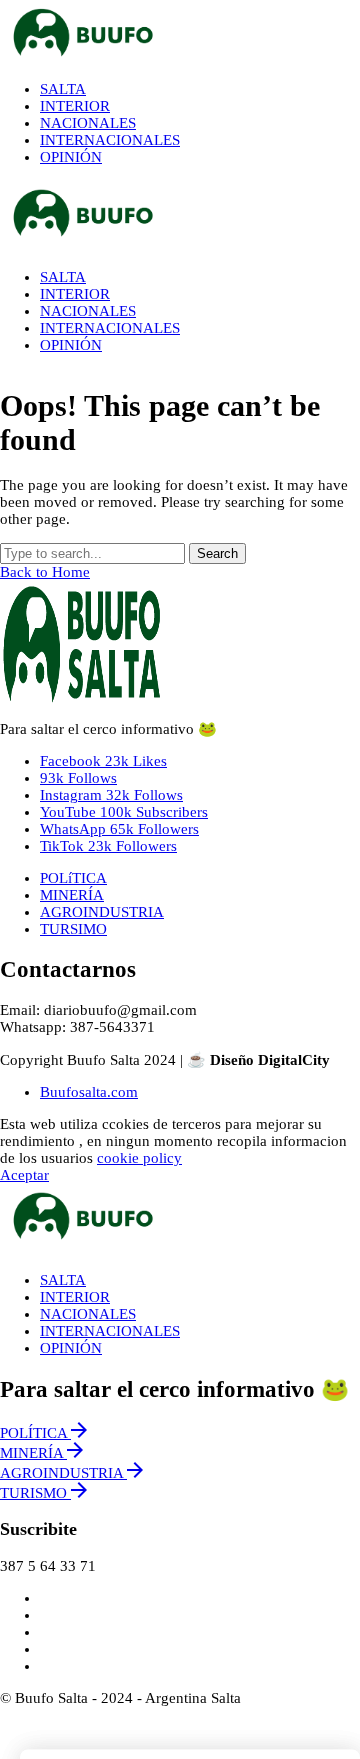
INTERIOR (75, 1297)
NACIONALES (88, 1314)
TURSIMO (73, 929)
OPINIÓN (71, 1348)
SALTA (63, 1280)
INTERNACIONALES (110, 1331)
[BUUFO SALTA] (180, 33)
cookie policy (139, 1158)
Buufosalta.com (89, 1092)
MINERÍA (72, 895)
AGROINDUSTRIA (102, 912)
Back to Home (45, 572)
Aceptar (24, 1175)
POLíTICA (73, 878)
